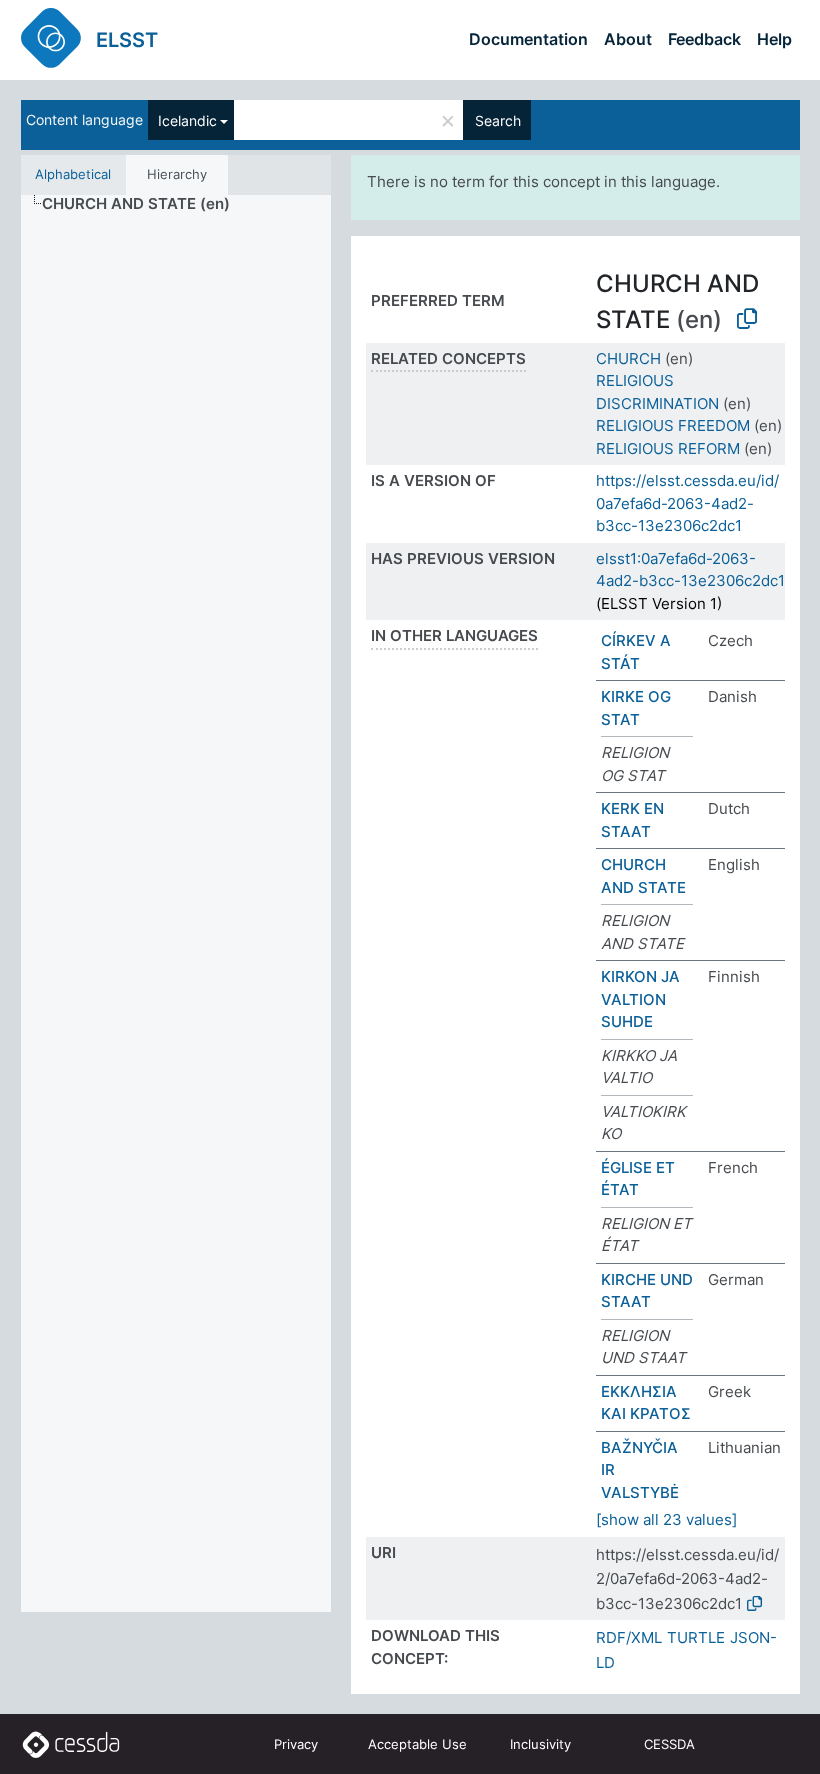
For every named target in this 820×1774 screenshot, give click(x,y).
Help (774, 39)
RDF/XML (629, 1637)
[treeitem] (144, 204)
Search (498, 120)
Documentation (528, 39)
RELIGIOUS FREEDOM (673, 425)
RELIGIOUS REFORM (668, 448)
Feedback (704, 39)
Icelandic (187, 120)
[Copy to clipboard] (747, 319)
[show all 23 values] (666, 1519)
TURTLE (696, 1637)
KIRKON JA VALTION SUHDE (640, 999)
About (628, 39)
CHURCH (628, 358)
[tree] (176, 904)
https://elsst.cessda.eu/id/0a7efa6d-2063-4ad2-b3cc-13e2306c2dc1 (687, 503)
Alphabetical (73, 174)
